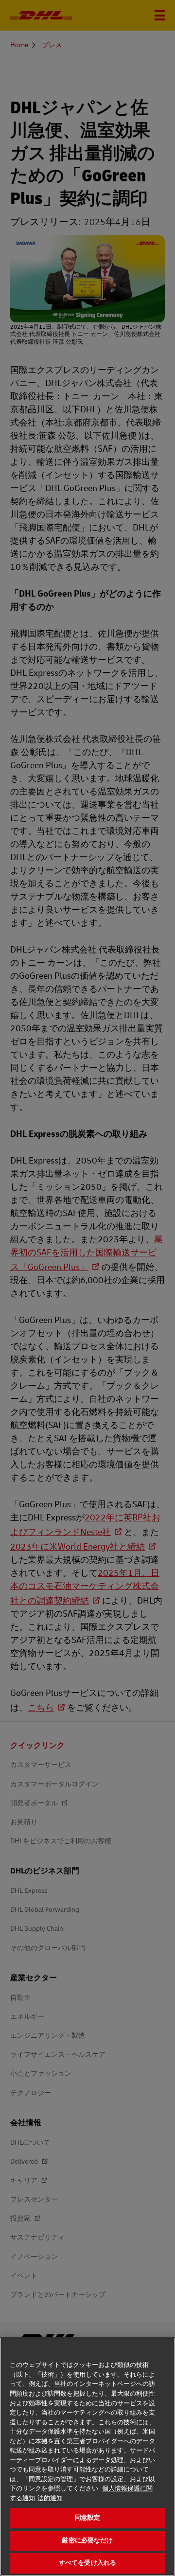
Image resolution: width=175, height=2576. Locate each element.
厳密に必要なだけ (87, 2541)
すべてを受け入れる (87, 2563)
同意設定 (88, 2518)
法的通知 (50, 2498)
